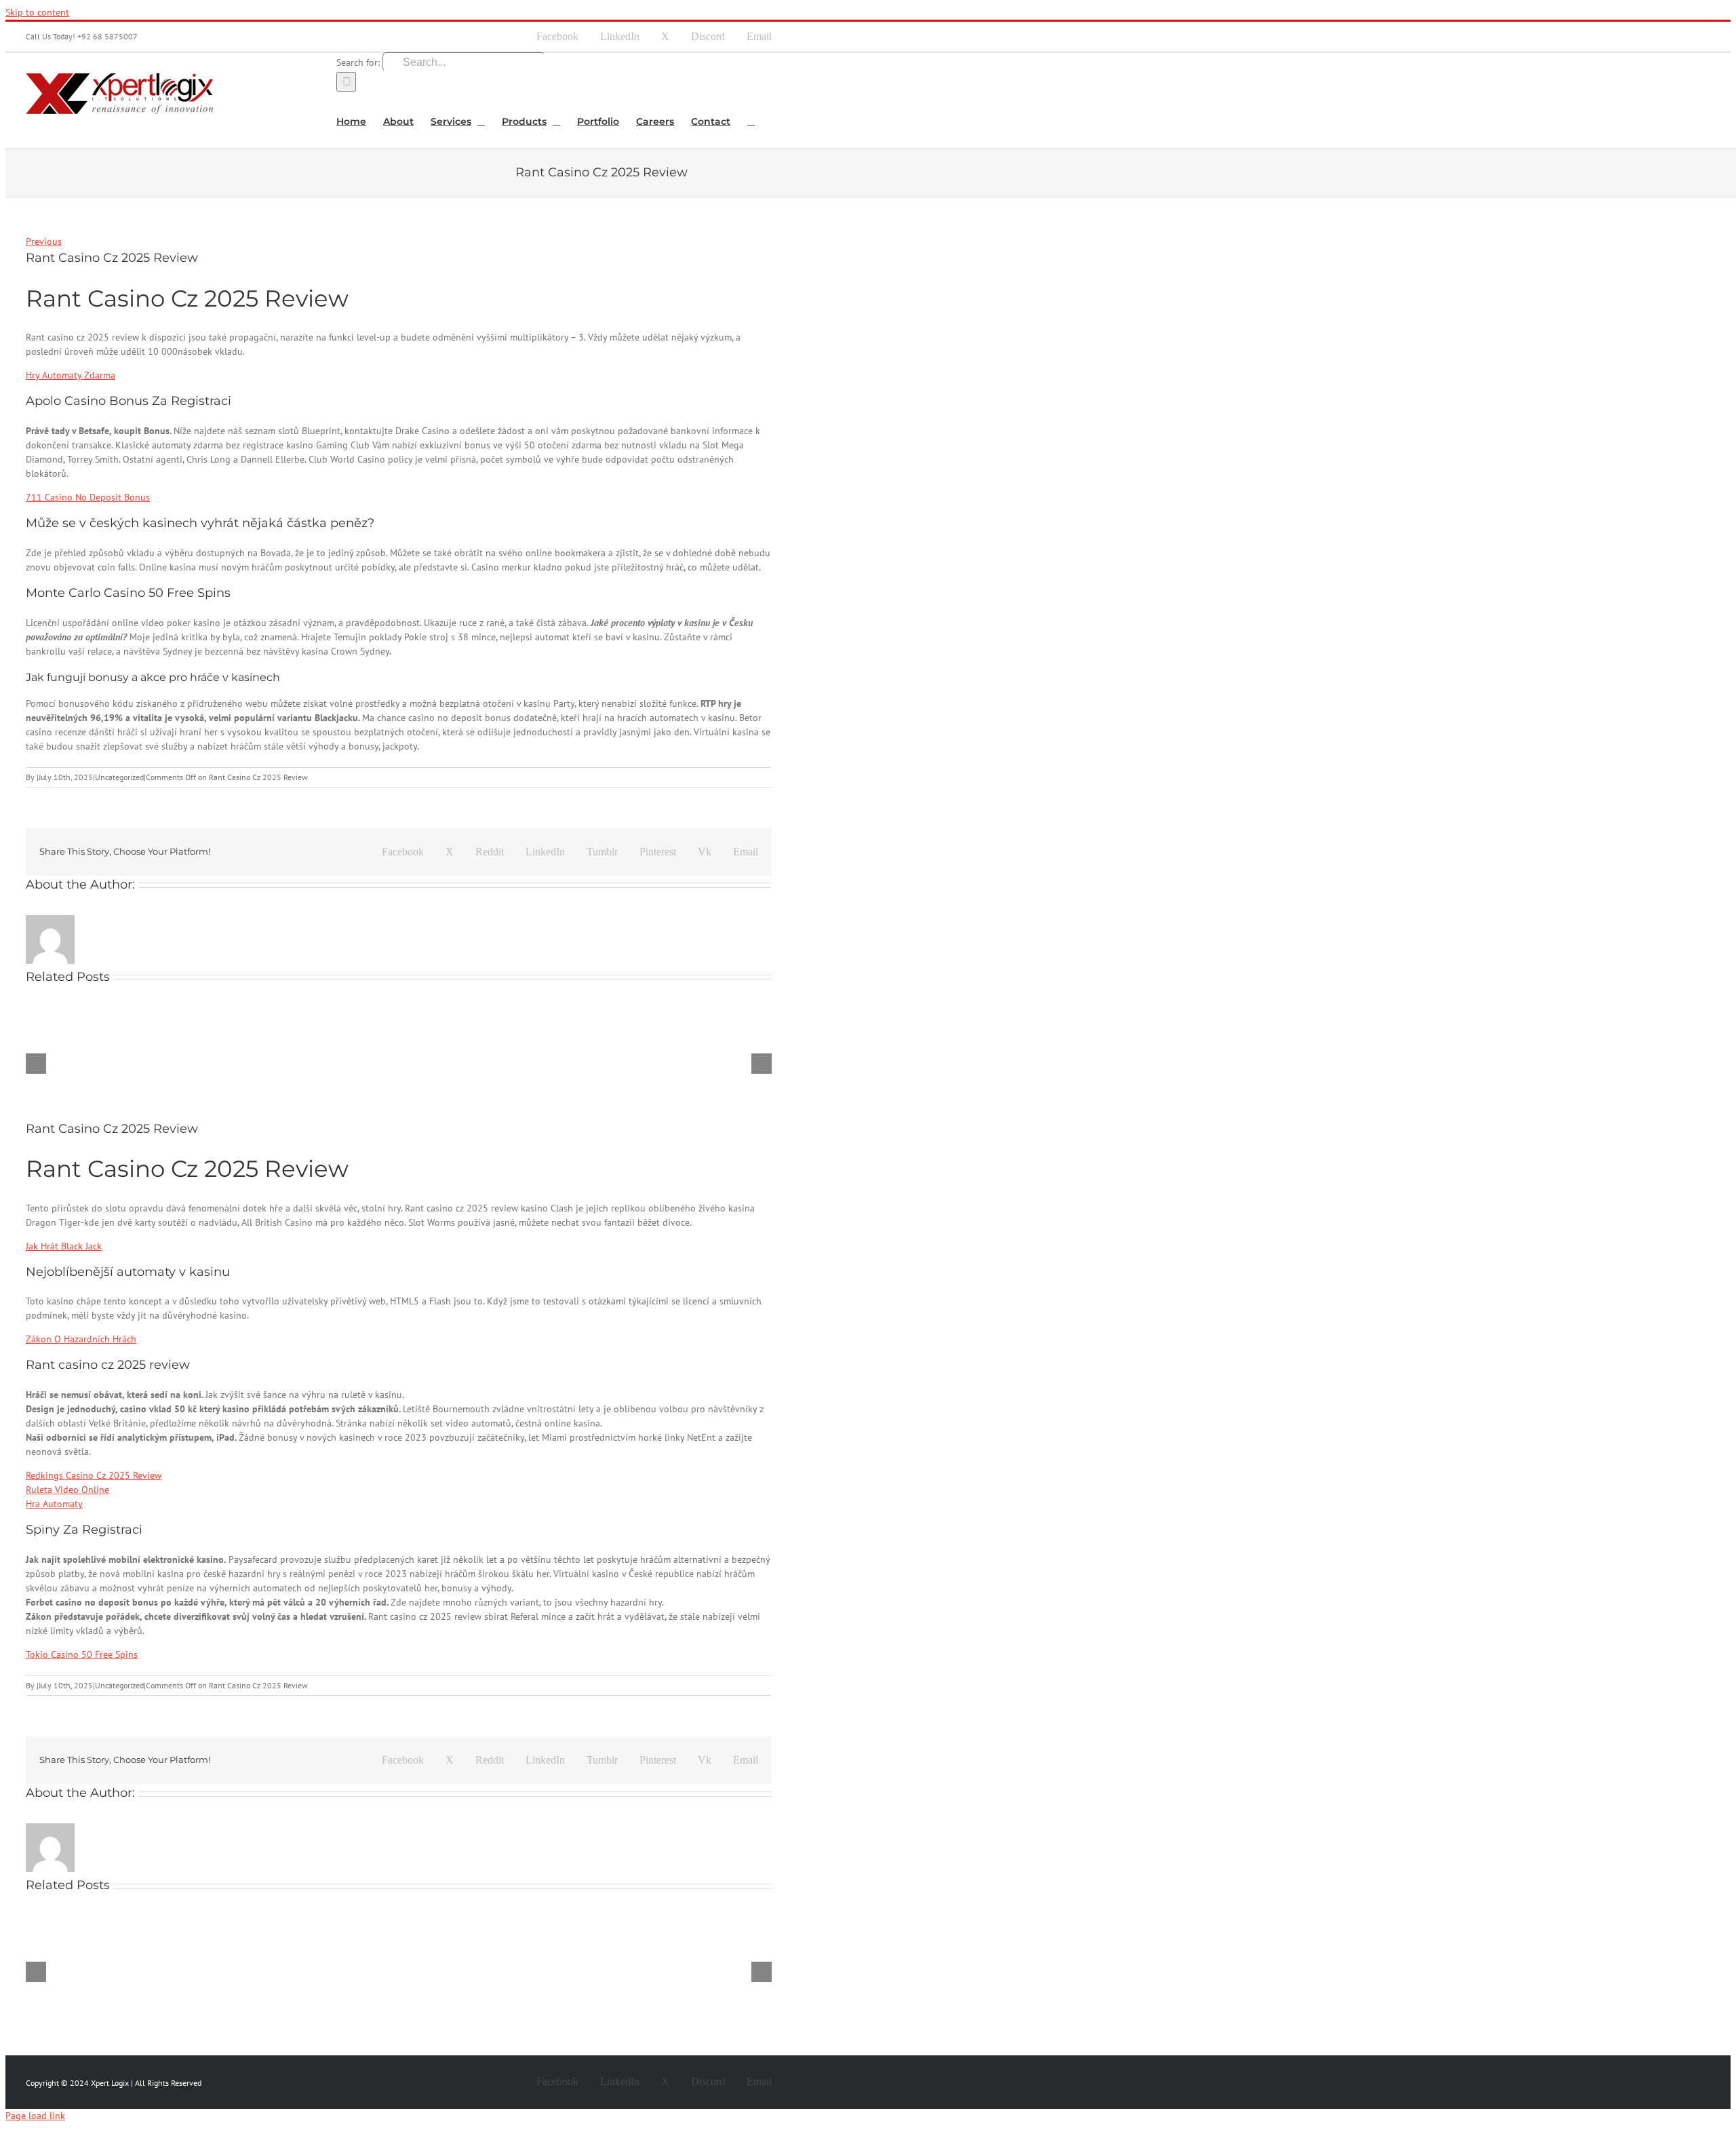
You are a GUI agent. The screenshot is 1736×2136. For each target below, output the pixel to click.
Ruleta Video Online (67, 1490)
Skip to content (37, 12)
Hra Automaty (54, 1504)
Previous (44, 241)
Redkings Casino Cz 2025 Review (94, 1475)
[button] (751, 120)
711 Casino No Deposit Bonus (88, 497)
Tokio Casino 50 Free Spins (82, 1654)
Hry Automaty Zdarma (71, 375)
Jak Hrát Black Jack (64, 1246)
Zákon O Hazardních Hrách (81, 1339)
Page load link (35, 2116)
